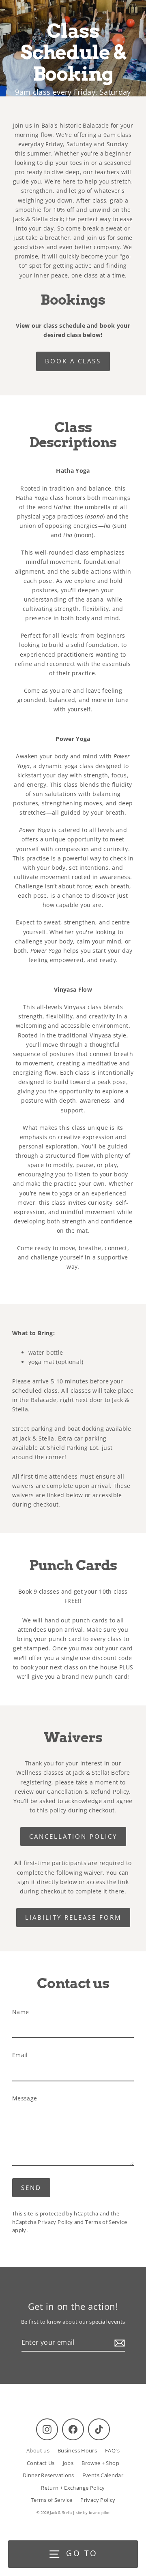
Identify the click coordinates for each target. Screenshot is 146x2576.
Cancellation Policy (73, 1836)
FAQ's (112, 2450)
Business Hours (77, 2450)
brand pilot (99, 2513)
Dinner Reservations (48, 2475)
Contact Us (41, 2463)
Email (20, 2055)
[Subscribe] (118, 2343)
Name (20, 2012)
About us (38, 2450)
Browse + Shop (100, 2463)
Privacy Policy (55, 2222)
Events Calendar (103, 2475)
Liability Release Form (73, 1917)
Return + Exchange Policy (73, 2488)
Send (31, 2188)
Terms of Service (106, 2222)
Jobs (68, 2463)
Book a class (73, 361)
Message (25, 2098)
